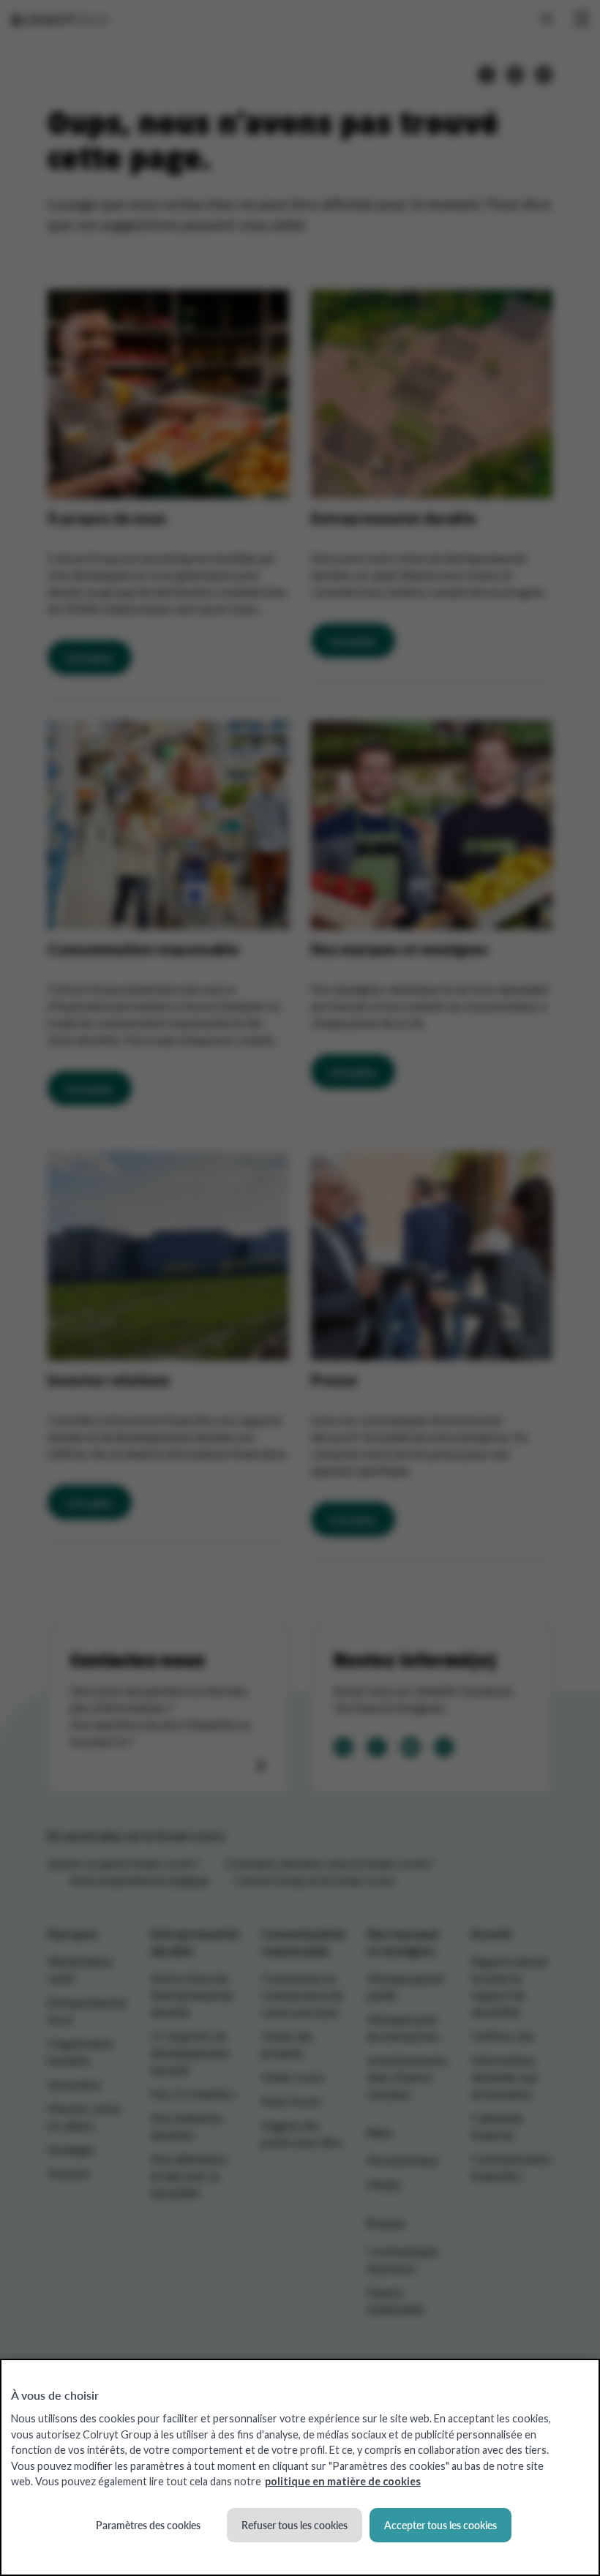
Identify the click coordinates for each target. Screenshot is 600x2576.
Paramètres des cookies (148, 2525)
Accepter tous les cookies (440, 2525)
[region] (300, 2467)
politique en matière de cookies (343, 2481)
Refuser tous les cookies (295, 2525)
